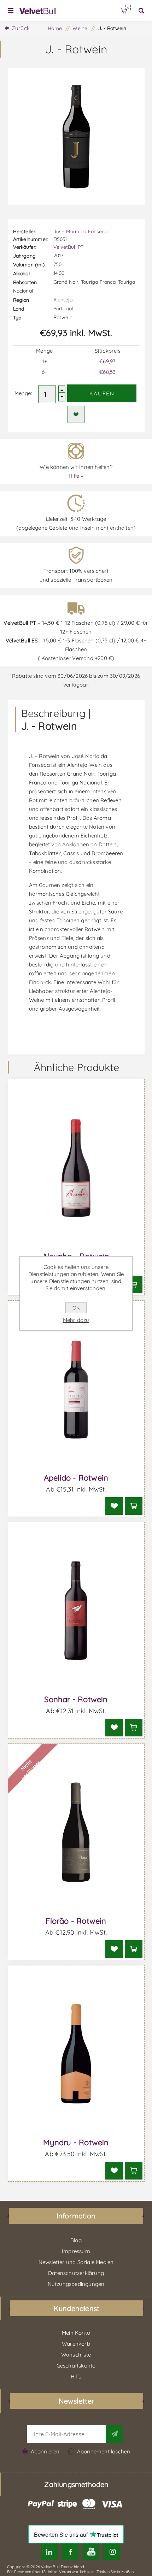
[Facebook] (70, 2552)
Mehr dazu (76, 1320)
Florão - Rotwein (76, 1921)
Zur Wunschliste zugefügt (76, 414)
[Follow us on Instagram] (112, 2552)
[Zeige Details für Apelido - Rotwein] (76, 1389)
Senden (115, 2434)
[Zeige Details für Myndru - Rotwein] (76, 2054)
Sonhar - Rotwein (76, 1699)
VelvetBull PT (69, 247)
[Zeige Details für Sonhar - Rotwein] (76, 1611)
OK (76, 1308)
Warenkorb (128, 8)
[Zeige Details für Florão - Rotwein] (76, 1832)
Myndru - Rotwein (76, 2142)
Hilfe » (76, 476)
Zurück (21, 28)
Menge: (23, 393)
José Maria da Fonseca (80, 231)
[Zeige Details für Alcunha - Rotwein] (76, 1168)
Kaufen (102, 393)
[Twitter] (49, 2552)
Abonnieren (45, 2451)
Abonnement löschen (104, 2451)
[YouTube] (91, 2552)
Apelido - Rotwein (76, 1478)
